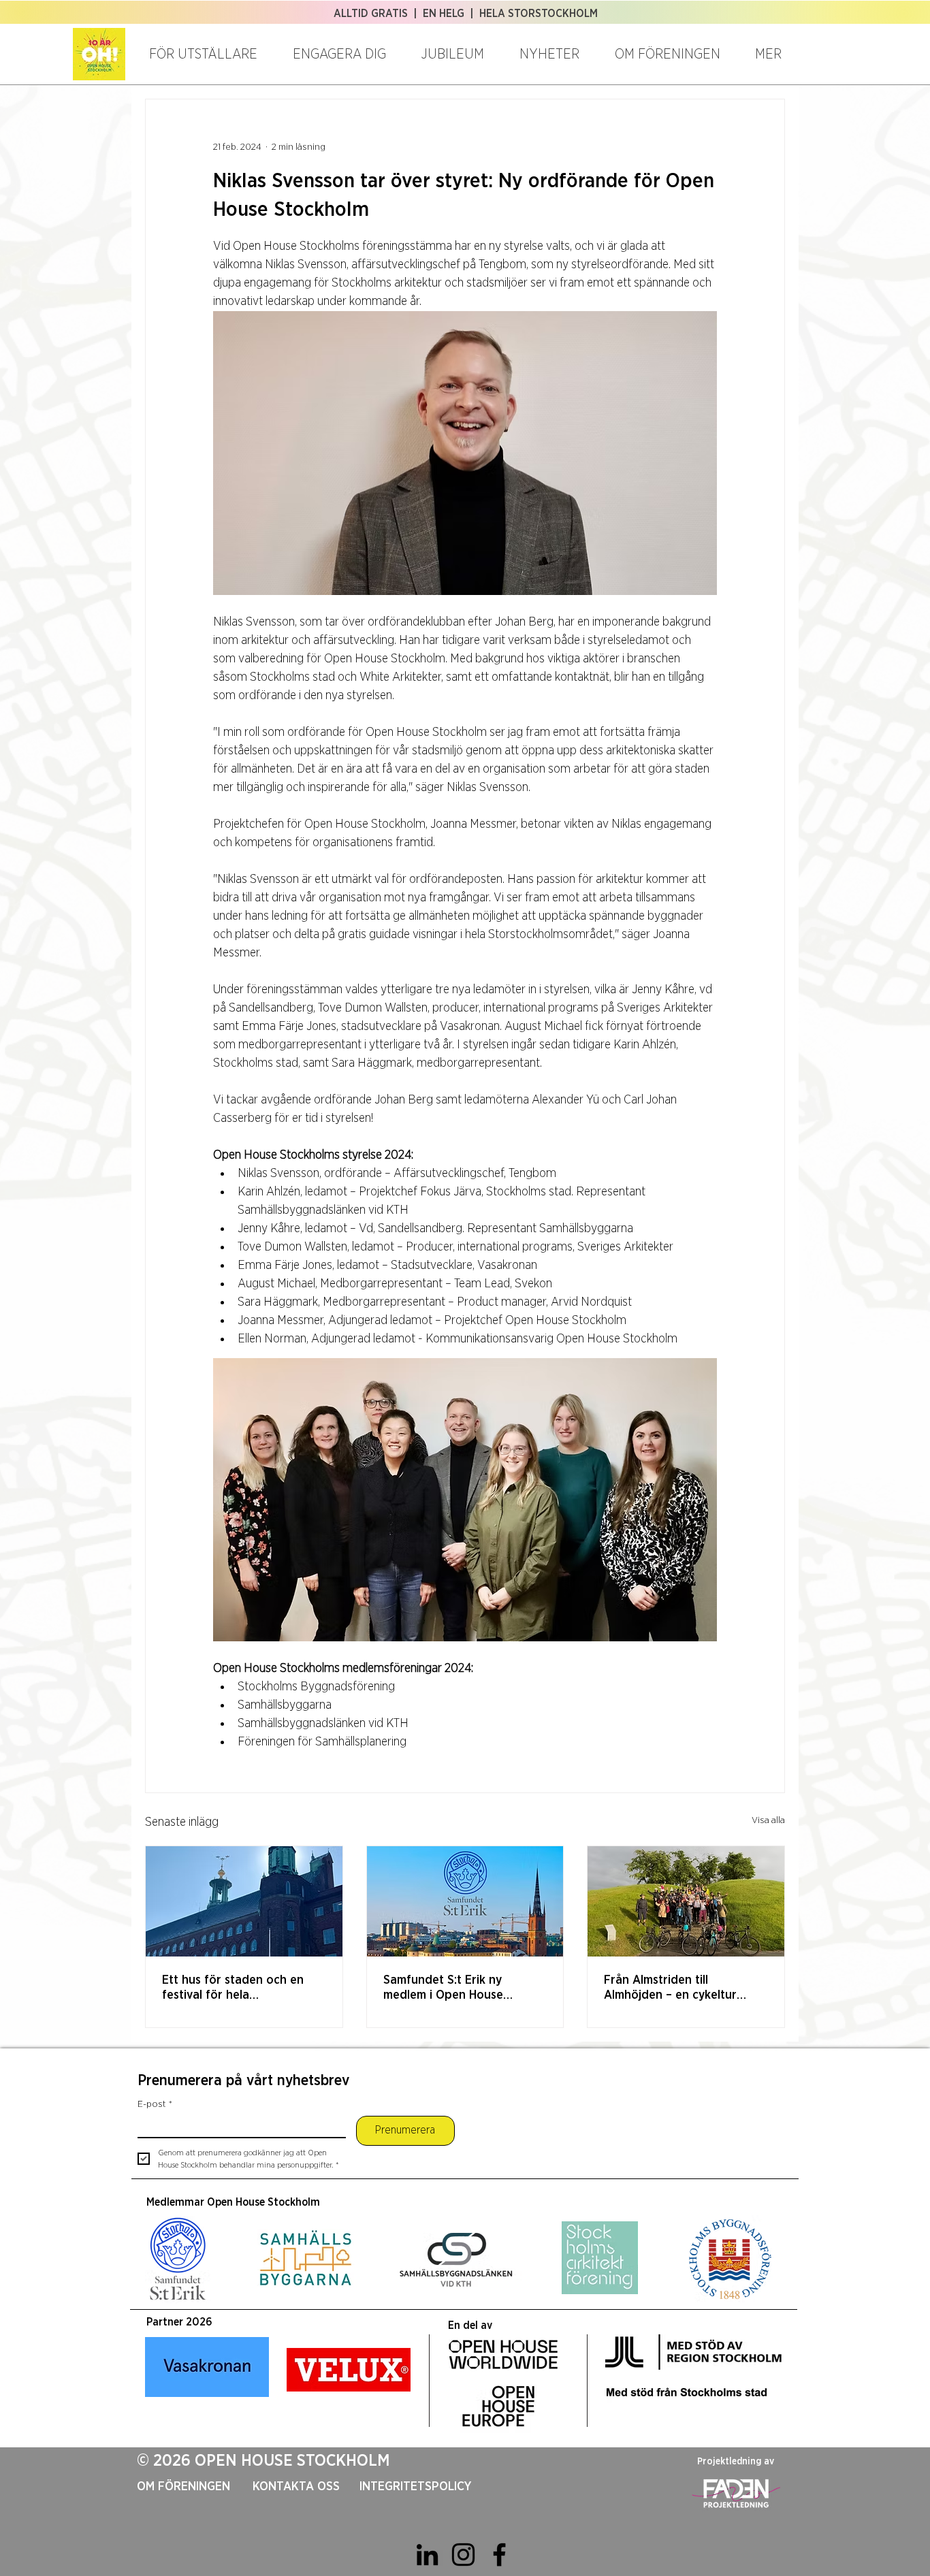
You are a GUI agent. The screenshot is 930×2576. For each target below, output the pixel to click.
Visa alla (768, 1820)
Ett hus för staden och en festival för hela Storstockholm (233, 1989)
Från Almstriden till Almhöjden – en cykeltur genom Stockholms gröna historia (675, 1989)
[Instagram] (463, 2555)
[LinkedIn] (427, 2555)
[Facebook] (499, 2555)
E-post (155, 2104)
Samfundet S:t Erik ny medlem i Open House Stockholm (443, 1989)
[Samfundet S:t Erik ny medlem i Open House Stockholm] (465, 1901)
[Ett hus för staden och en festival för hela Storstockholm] (244, 1901)
